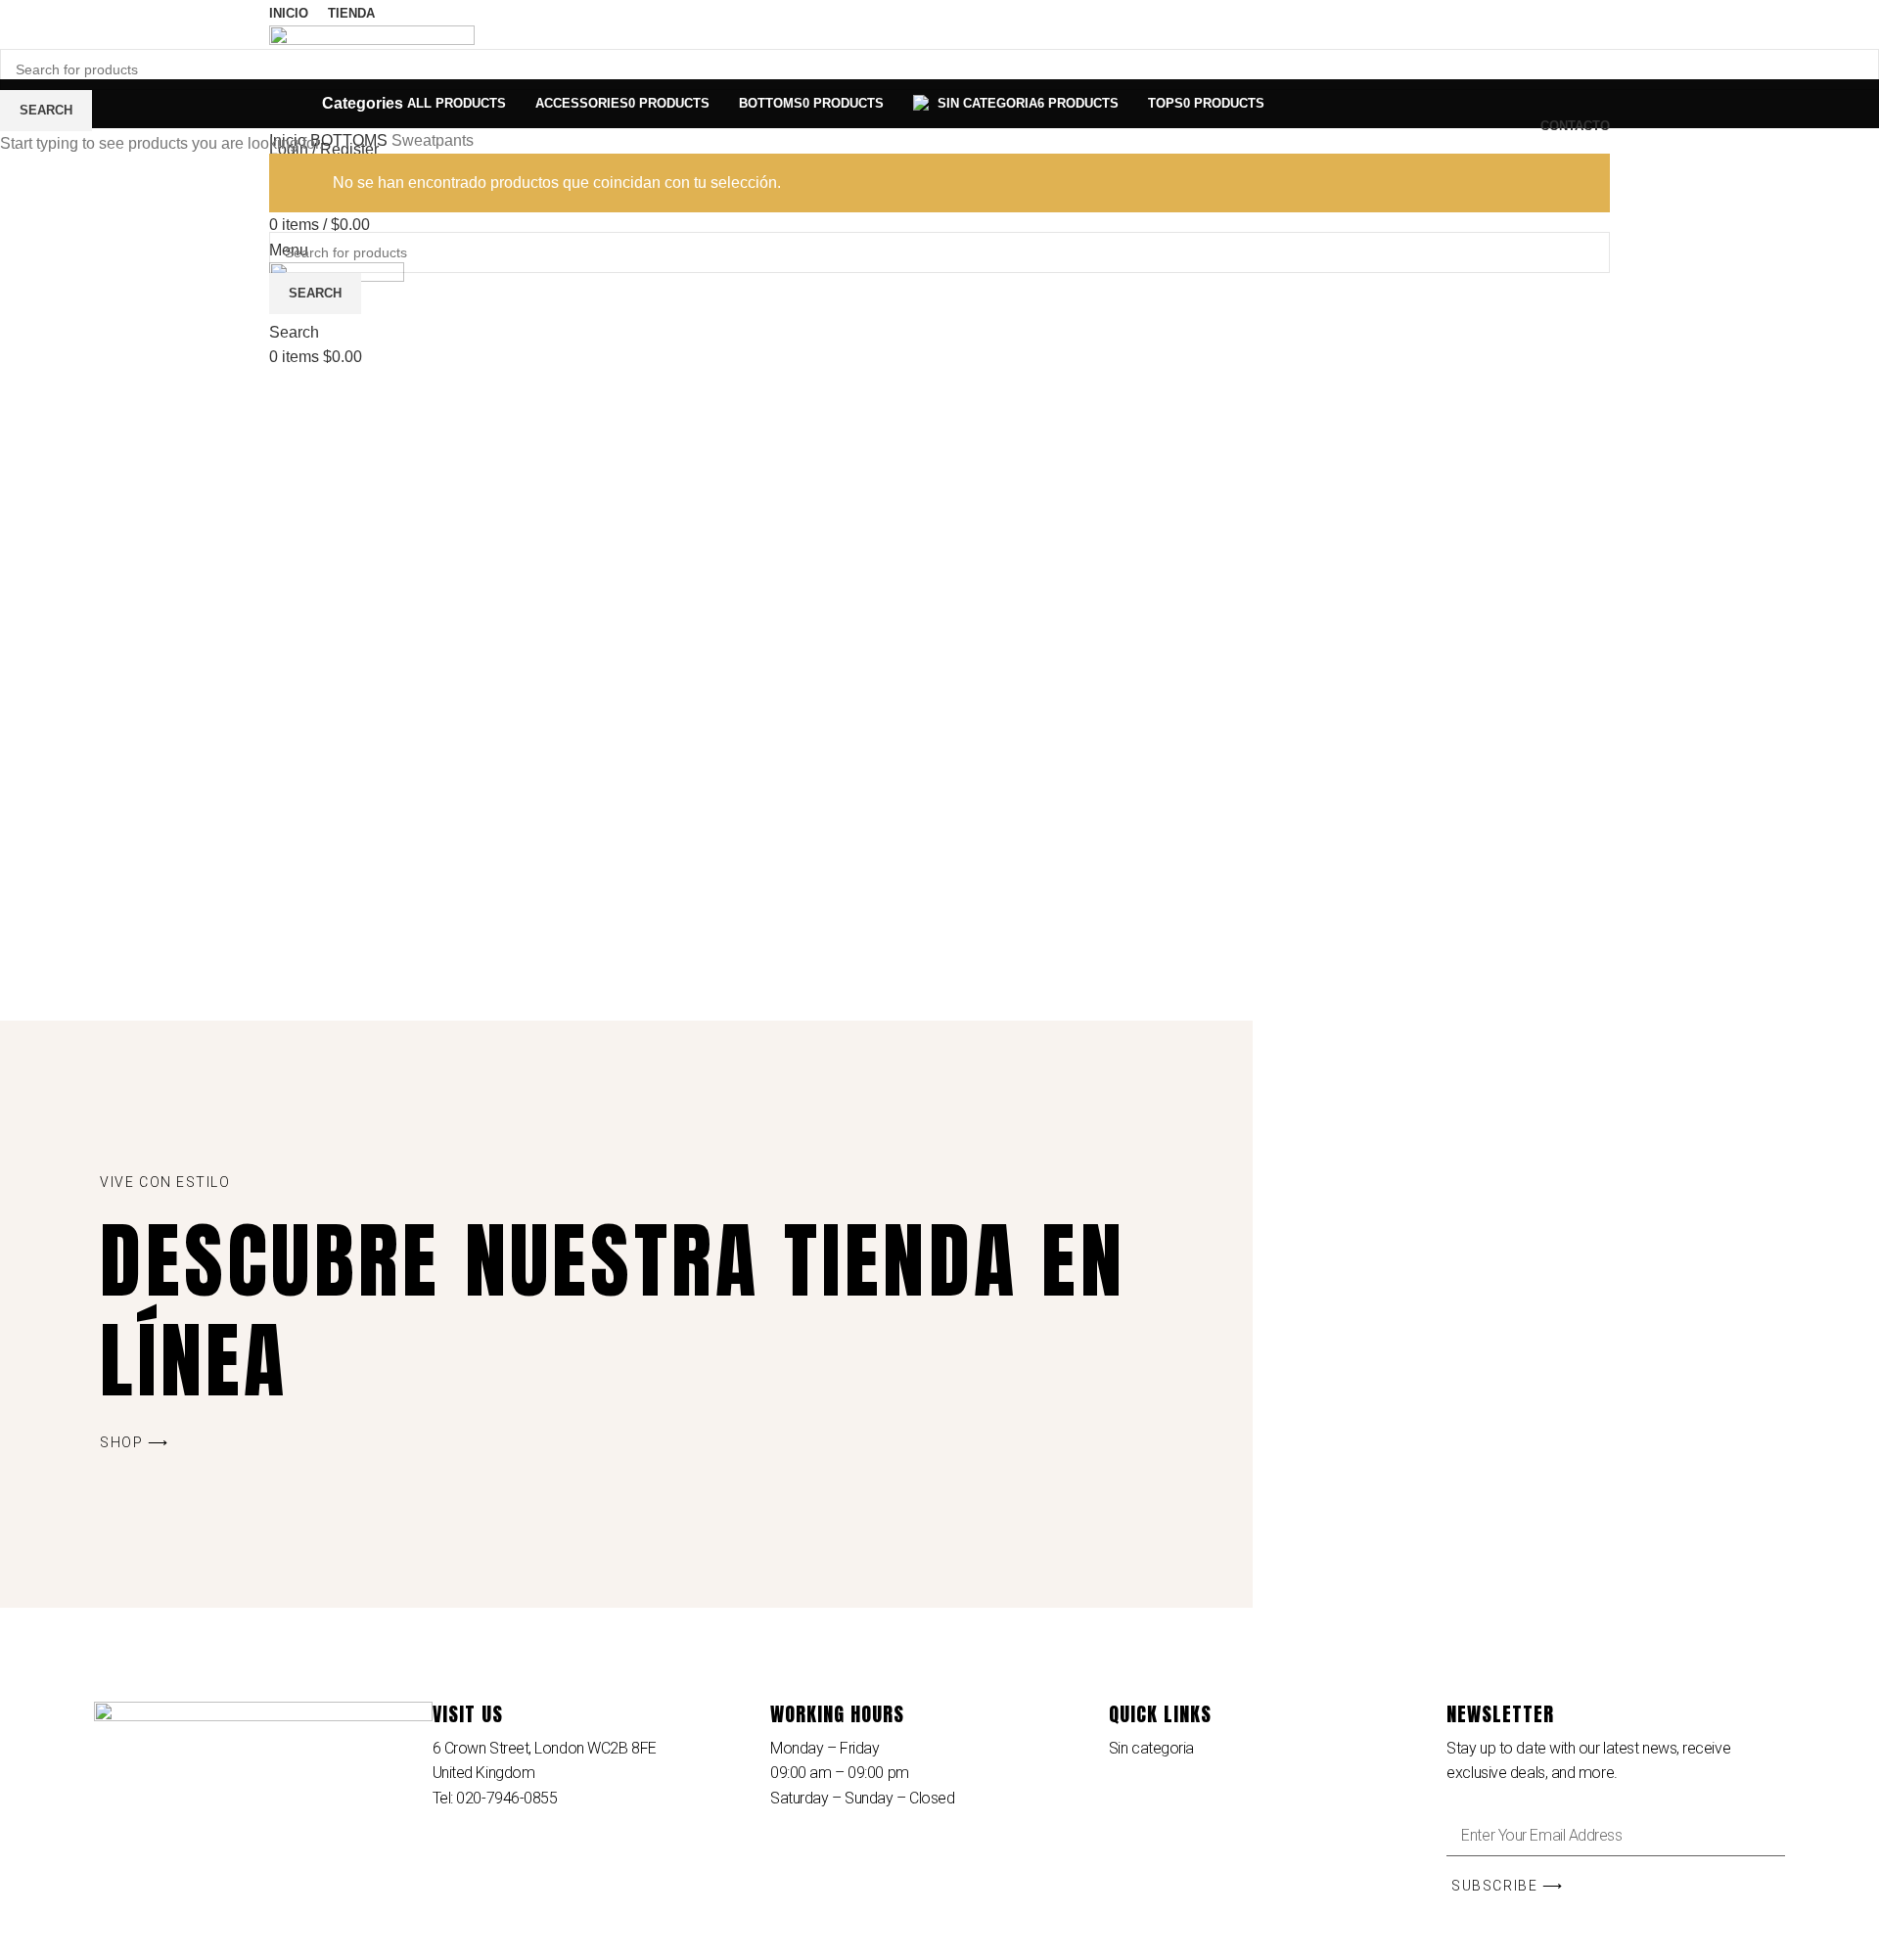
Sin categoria (1151, 1748)
